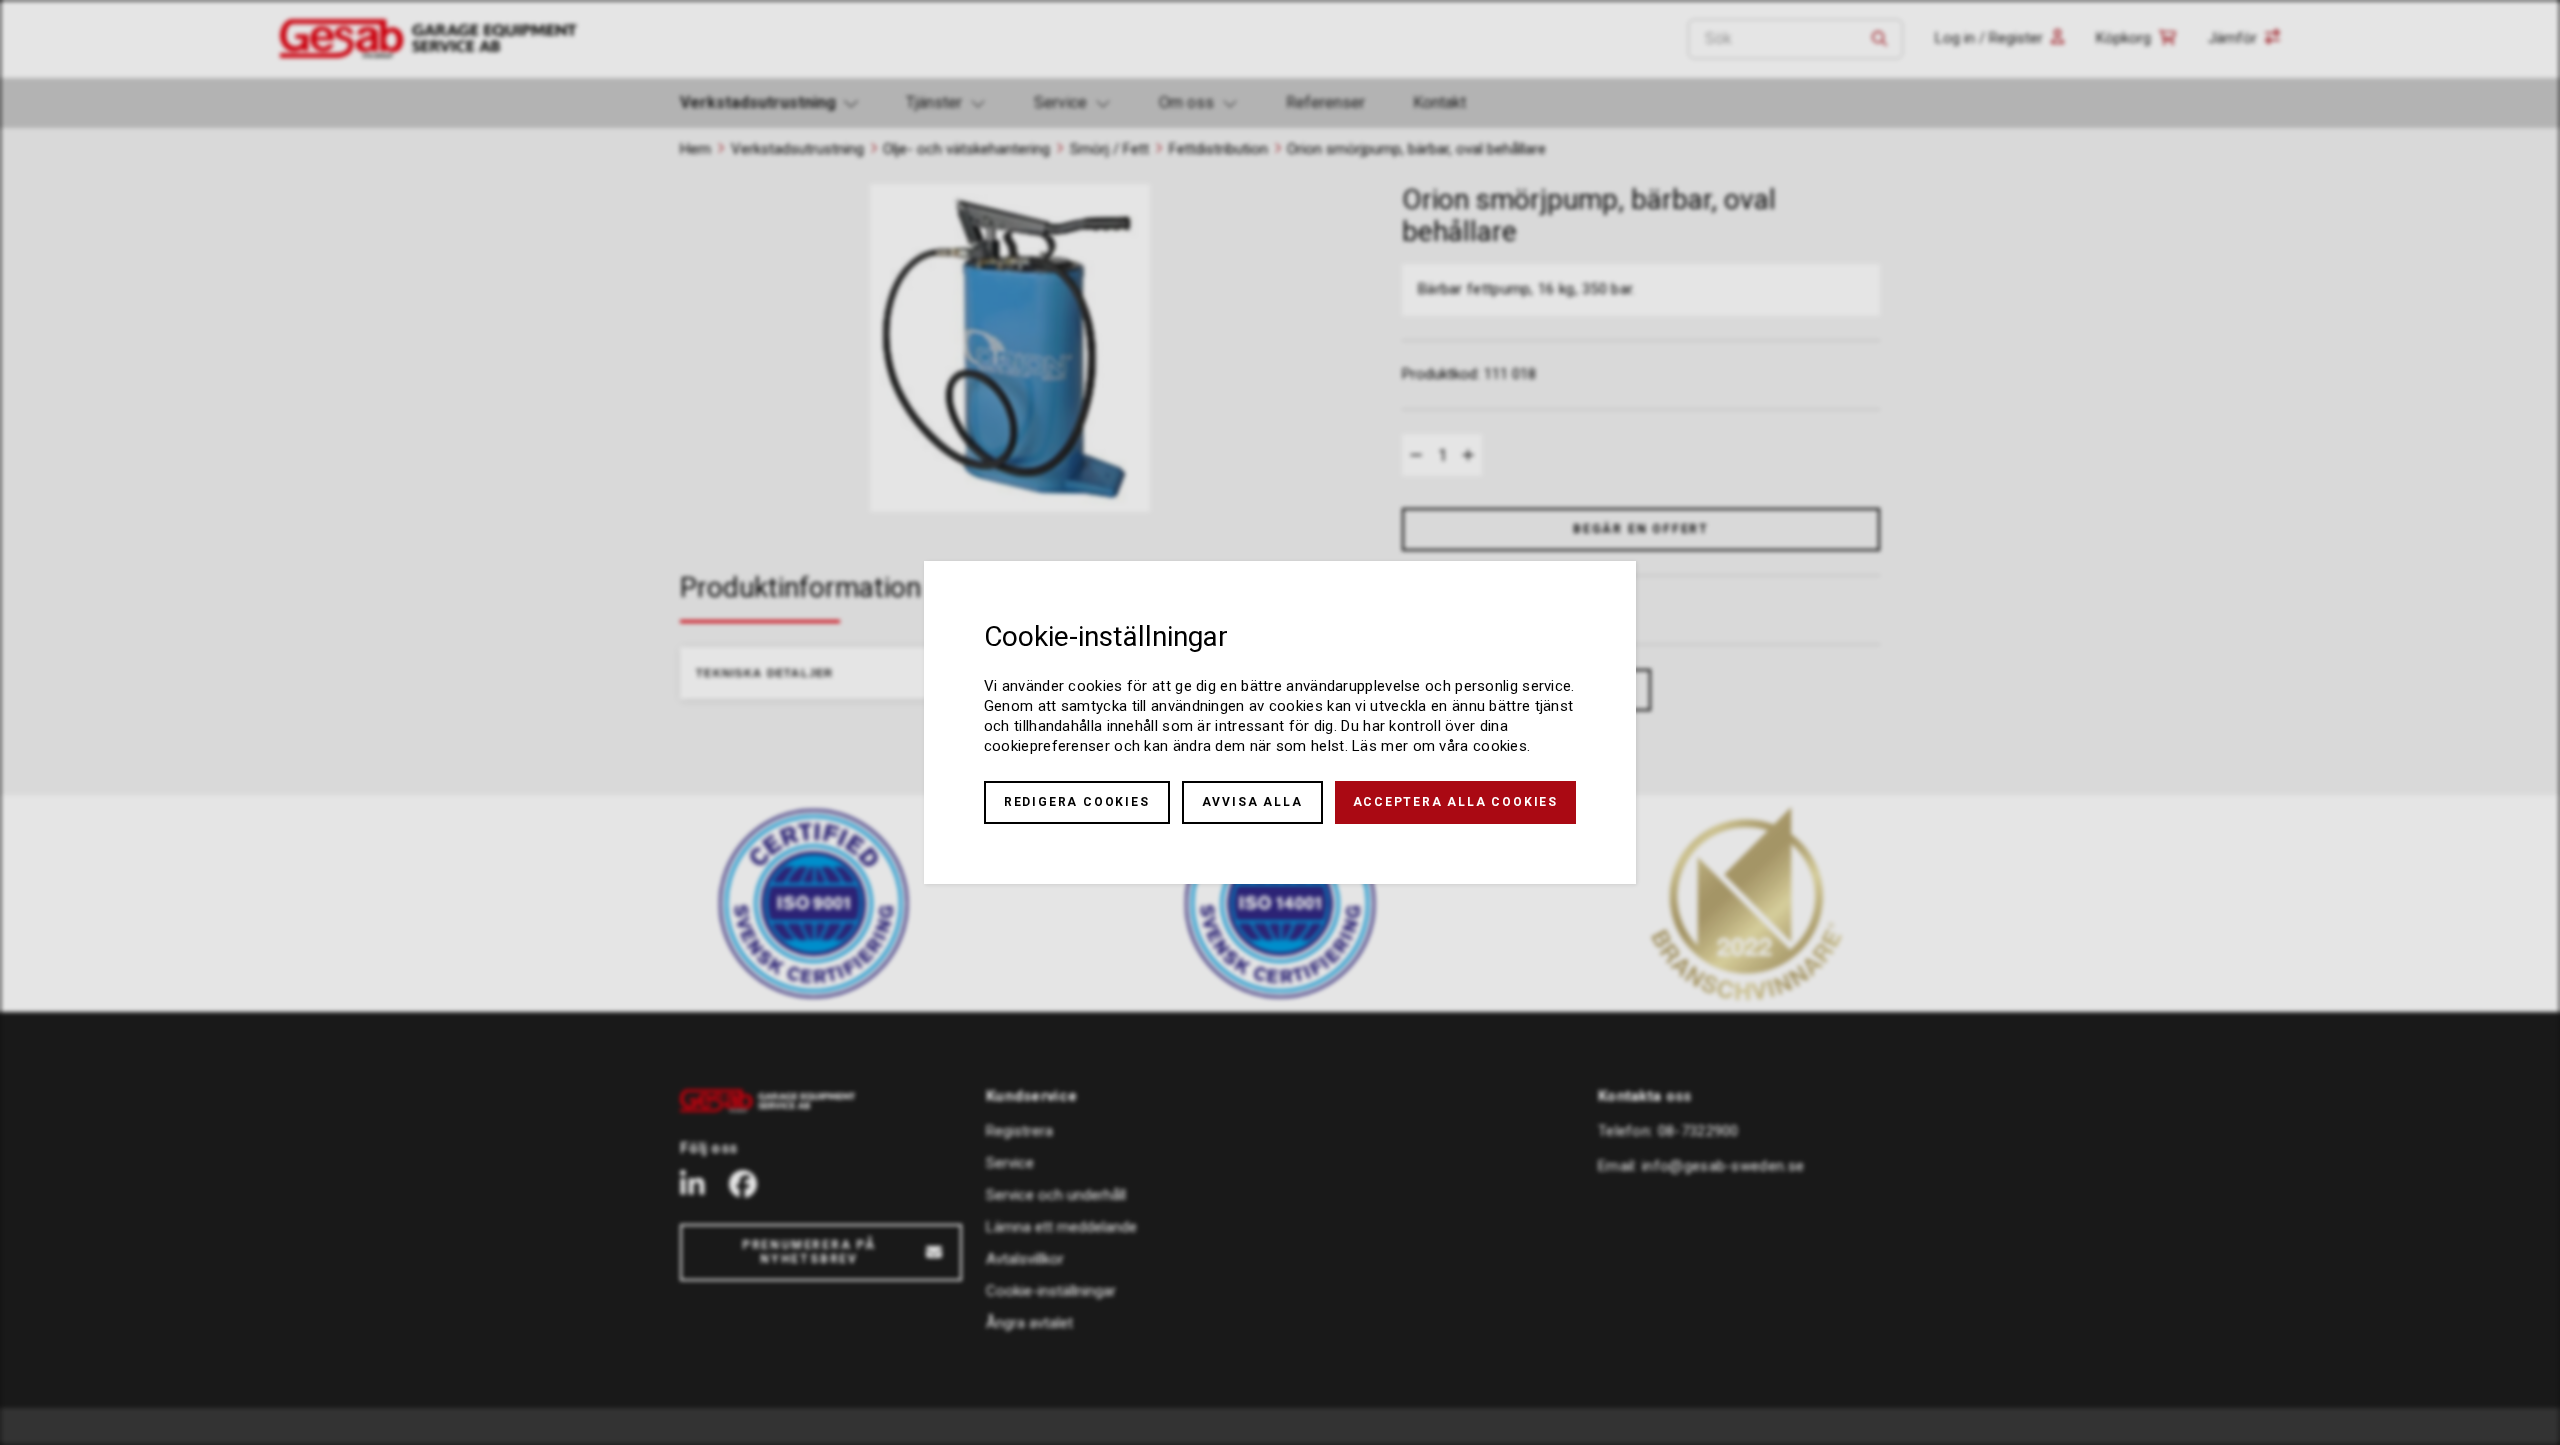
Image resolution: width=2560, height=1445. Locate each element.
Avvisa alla (1252, 802)
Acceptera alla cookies (1456, 802)
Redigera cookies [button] (1077, 802)
